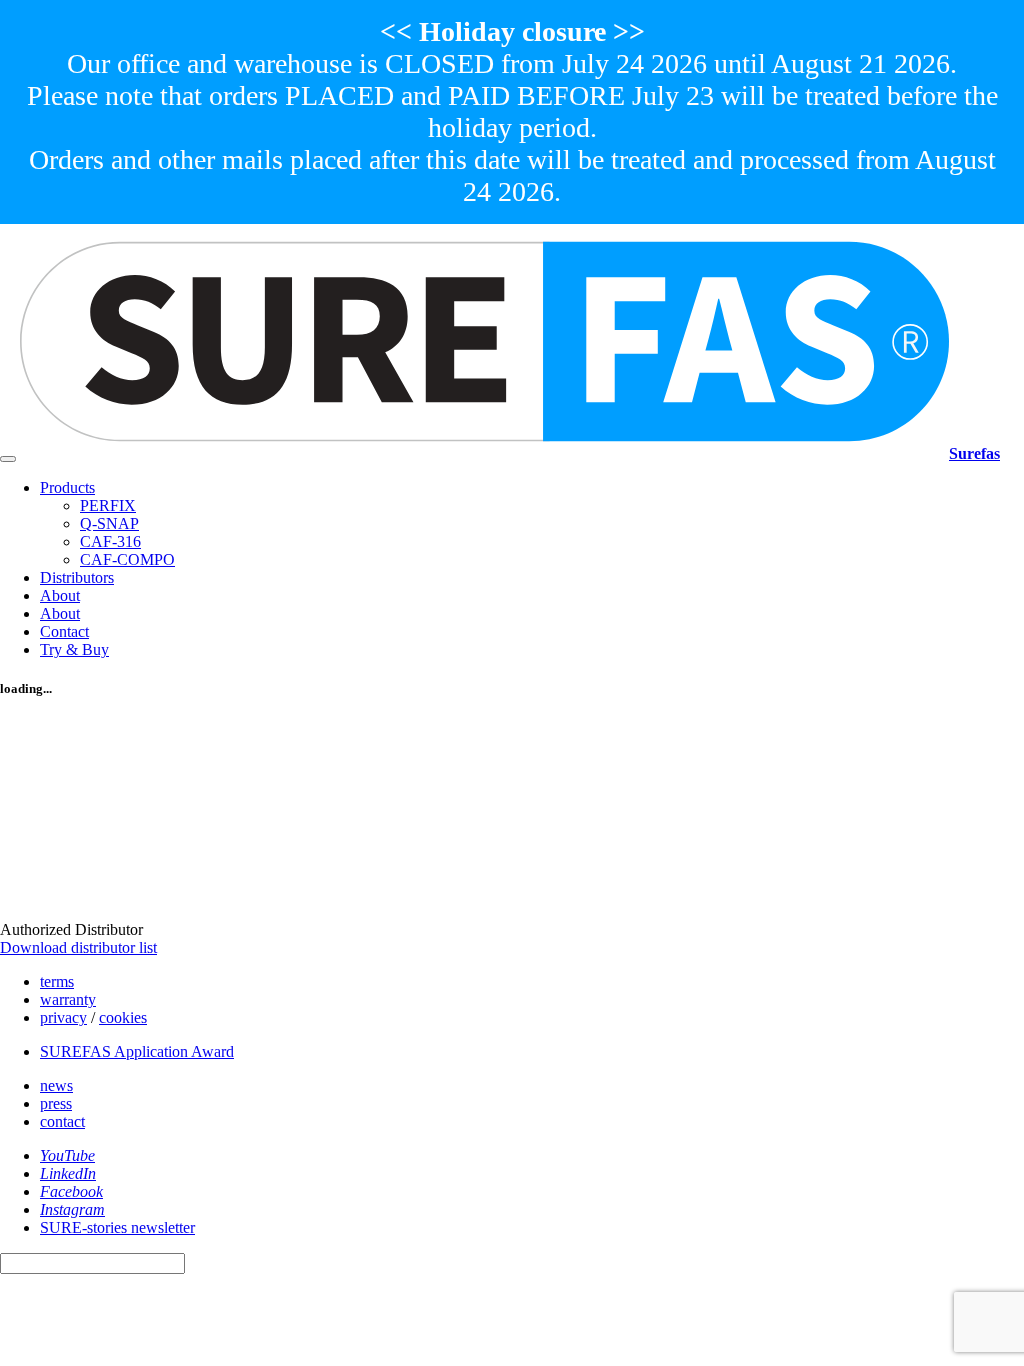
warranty (68, 999)
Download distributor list (78, 947)
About (60, 595)
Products (67, 487)
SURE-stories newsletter (117, 1227)
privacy (63, 1017)
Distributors (77, 577)
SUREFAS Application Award (137, 1051)
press (56, 1103)
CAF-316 (110, 541)
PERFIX (108, 505)
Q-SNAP (109, 523)
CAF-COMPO (127, 559)
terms (57, 981)
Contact (64, 631)
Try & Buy (74, 649)
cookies (123, 1017)
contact (62, 1121)
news (56, 1085)
